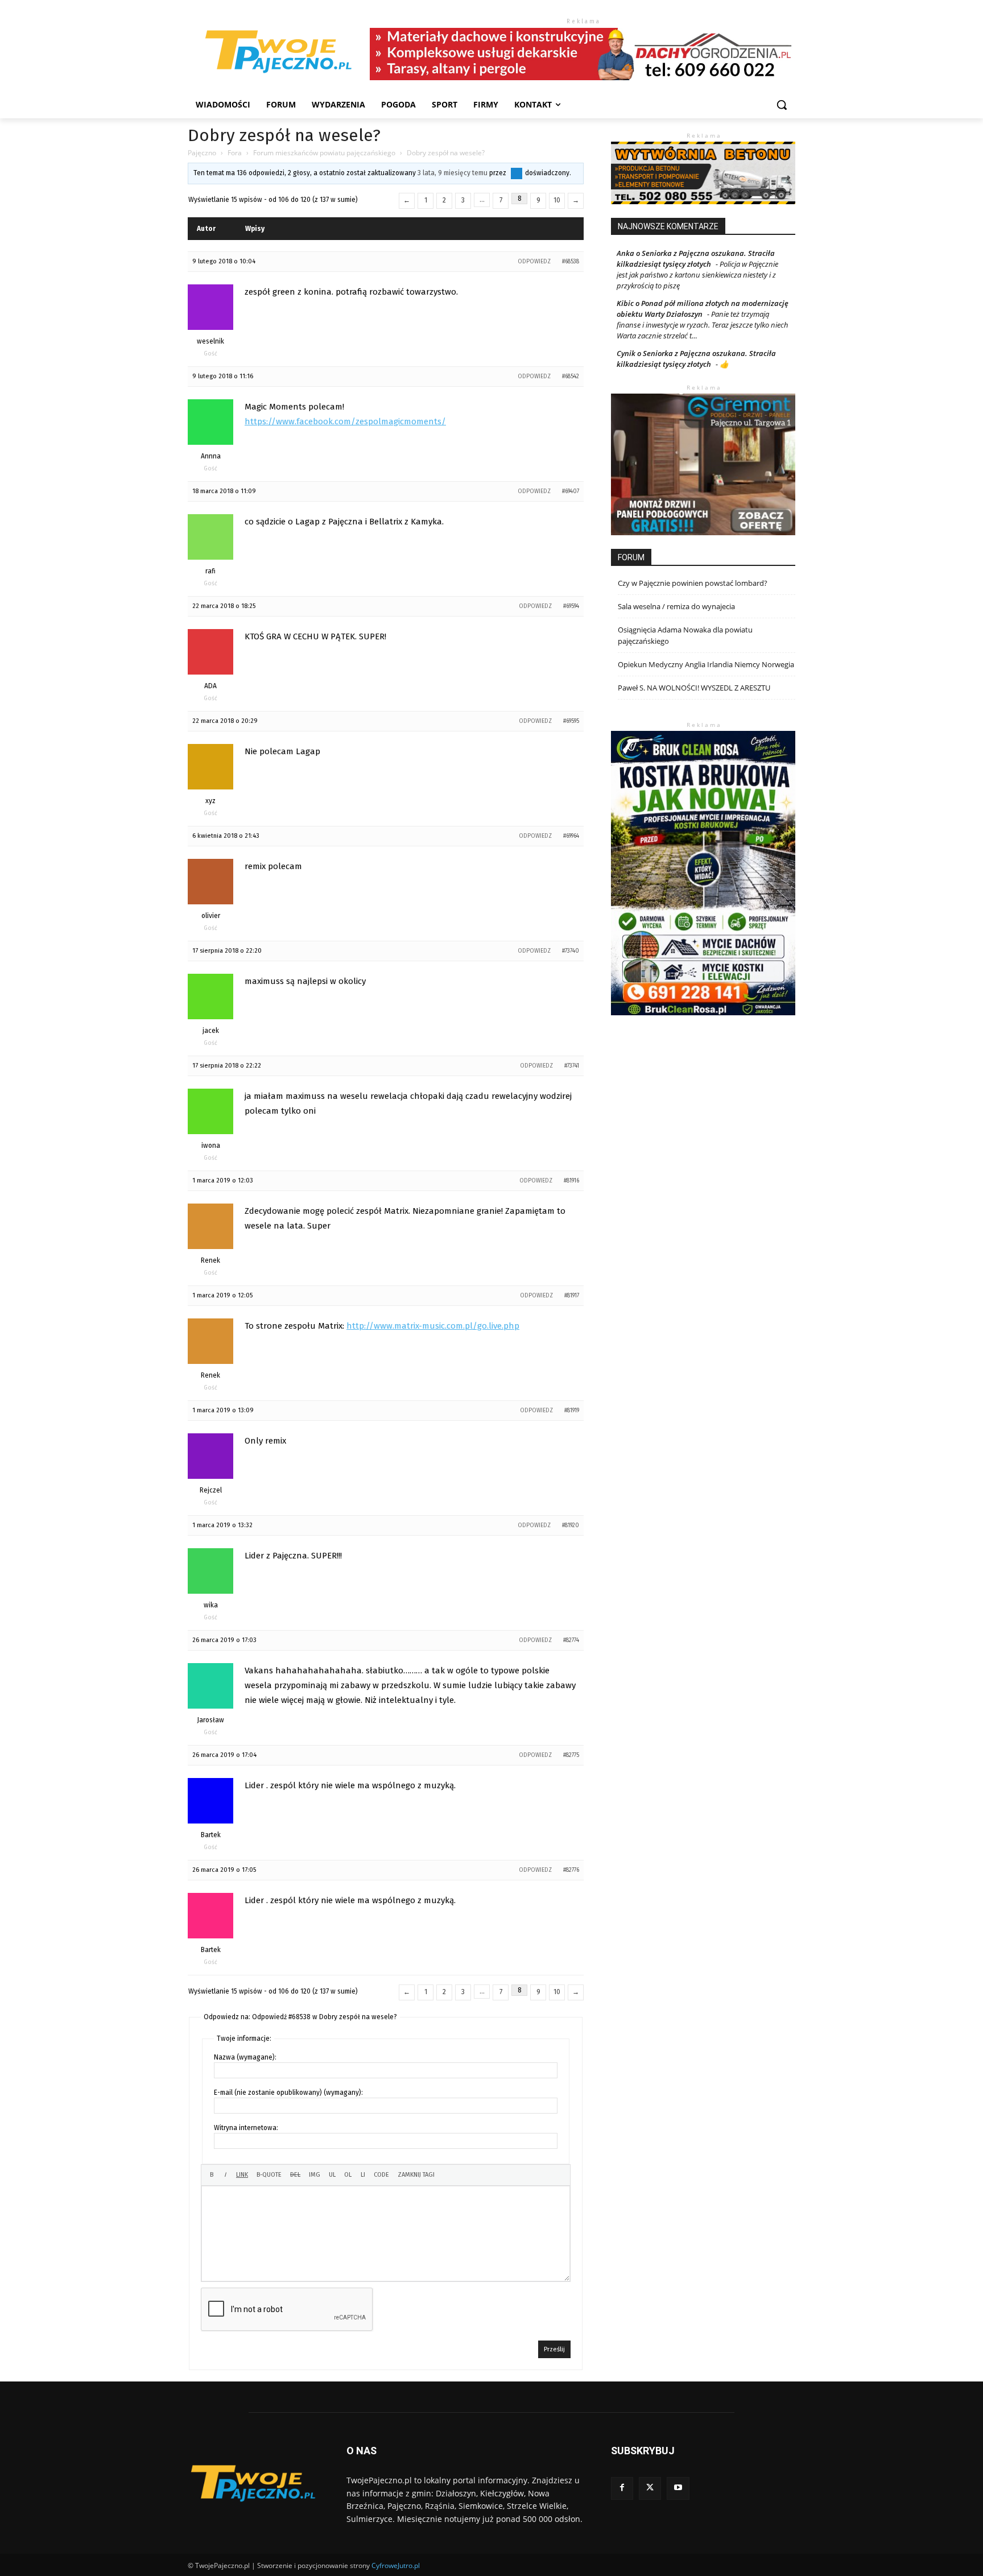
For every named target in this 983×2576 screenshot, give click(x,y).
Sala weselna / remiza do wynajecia (676, 606)
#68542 (571, 377)
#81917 (572, 1296)
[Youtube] (678, 2488)
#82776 (571, 1870)
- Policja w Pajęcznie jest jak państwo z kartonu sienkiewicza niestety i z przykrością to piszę (697, 275)
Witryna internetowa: (246, 2128)
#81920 (571, 1525)
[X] (650, 2488)
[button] (782, 105)
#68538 (571, 262)
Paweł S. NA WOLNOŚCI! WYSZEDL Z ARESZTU (694, 688)
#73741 (572, 1066)
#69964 (571, 836)
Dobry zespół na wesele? (284, 135)
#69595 (571, 721)
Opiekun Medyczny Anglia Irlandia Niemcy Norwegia (706, 664)
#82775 (571, 1755)
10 (557, 200)
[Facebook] (622, 2488)
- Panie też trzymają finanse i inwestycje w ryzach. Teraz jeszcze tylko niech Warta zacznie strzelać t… (703, 325)
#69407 (571, 491)
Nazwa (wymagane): (245, 2057)
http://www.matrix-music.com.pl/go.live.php (433, 1326)
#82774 (571, 1640)
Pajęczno (202, 153)
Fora (235, 153)
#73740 (571, 951)
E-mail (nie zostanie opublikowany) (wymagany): (288, 2093)
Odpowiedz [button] (534, 262)
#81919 (572, 1411)
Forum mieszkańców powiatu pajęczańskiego (324, 153)
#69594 (571, 606)
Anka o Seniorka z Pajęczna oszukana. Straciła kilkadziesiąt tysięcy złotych (696, 259)
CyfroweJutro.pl (396, 2565)
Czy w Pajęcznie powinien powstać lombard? (693, 583)
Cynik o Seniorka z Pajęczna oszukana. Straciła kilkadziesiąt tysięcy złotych (696, 359)
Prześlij (554, 2349)
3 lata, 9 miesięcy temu (453, 173)
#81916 (571, 1181)
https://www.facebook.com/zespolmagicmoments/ (345, 421)
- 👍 (721, 364)
